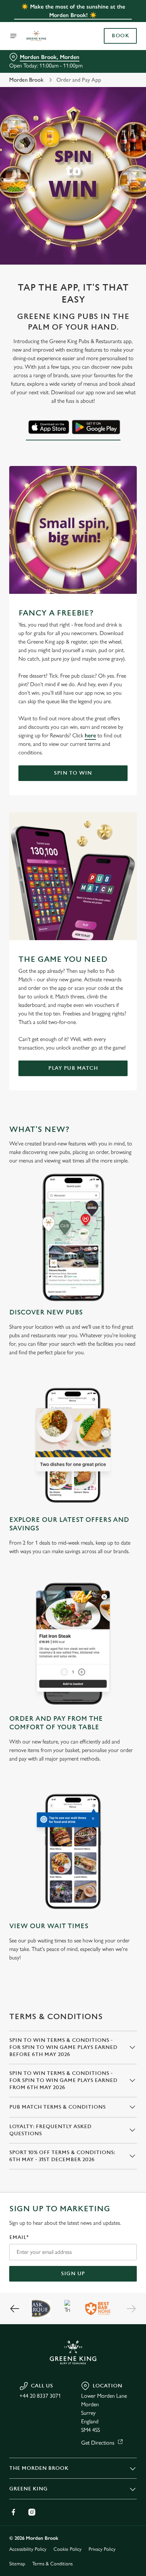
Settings (114, 1371)
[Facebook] (13, 2512)
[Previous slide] (15, 2309)
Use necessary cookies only (73, 1417)
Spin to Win (73, 773)
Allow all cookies (73, 1393)
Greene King (28, 2489)
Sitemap (17, 2564)
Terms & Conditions (52, 2564)
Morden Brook (26, 80)
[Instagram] (32, 2512)
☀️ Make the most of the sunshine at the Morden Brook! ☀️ (73, 11)
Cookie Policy (68, 2549)
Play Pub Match (73, 1068)
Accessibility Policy (28, 2549)
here (90, 735)
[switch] (128, 1298)
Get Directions (98, 2443)
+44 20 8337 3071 (40, 2396)
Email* (19, 2237)
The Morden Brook (39, 2468)
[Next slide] (131, 2309)
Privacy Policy (102, 2549)
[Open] (13, 36)
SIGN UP (73, 2274)
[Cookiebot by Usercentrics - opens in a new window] (107, 1154)
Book (120, 36)
